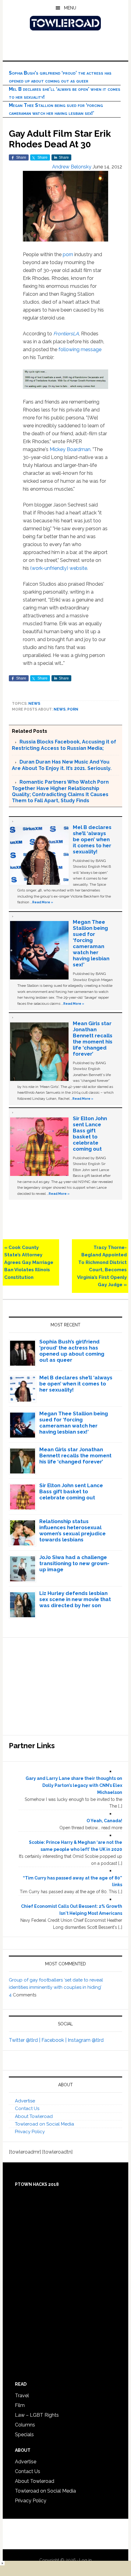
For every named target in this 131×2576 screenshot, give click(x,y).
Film (20, 2405)
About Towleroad (34, 2116)
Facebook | (55, 2040)
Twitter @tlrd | (25, 2040)
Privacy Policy (30, 2132)
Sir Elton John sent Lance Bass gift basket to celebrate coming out (90, 1134)
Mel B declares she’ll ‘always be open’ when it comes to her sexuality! (92, 839)
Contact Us (27, 2108)
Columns (25, 2425)
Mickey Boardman (70, 449)
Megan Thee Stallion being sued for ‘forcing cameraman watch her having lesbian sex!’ (91, 943)
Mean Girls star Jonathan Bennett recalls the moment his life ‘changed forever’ (93, 1039)
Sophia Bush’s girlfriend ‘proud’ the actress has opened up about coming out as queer (72, 1351)
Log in (85, 2560)
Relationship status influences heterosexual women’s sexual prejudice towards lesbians (73, 1530)
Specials (24, 2435)
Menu (70, 8)
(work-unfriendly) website (59, 568)
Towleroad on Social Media (44, 2124)
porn (68, 254)
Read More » (43, 902)
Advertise (25, 2101)
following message (80, 349)
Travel (22, 2396)
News (34, 704)
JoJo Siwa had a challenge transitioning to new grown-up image (74, 1563)
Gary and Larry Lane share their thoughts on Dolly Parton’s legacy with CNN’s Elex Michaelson (74, 1785)
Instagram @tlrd (86, 2040)
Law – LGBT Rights (37, 2415)
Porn (73, 709)
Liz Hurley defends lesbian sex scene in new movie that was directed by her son (75, 1599)
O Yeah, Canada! (104, 1821)
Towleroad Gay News (66, 23)
